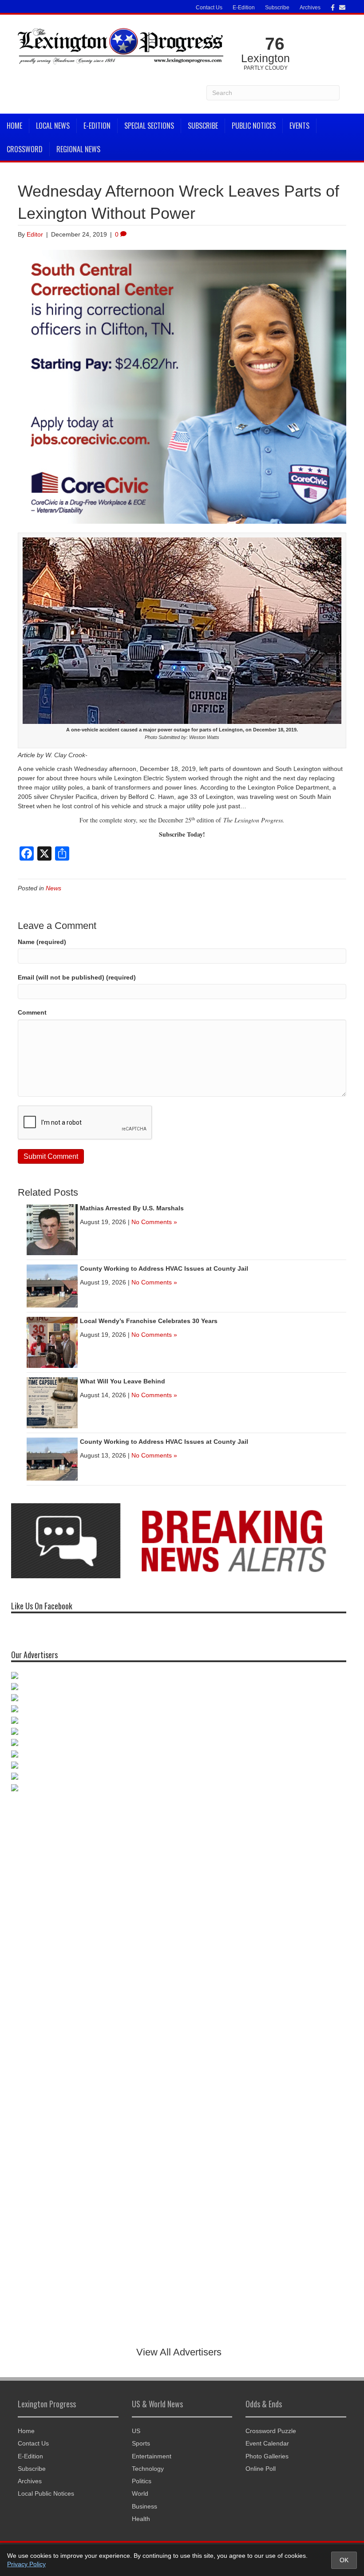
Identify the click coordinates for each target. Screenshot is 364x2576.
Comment (32, 1012)
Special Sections (149, 126)
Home (14, 126)
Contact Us (209, 8)
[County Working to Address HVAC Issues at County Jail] (52, 1285)
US (136, 2431)
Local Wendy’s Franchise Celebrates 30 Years (149, 1321)
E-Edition (244, 8)
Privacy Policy (26, 2564)
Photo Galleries (267, 2456)
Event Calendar (267, 2443)
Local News (53, 126)
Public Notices (254, 126)
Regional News (78, 149)
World (140, 2493)
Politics (142, 2481)
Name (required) (42, 942)
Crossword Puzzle (271, 2431)
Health (141, 2519)
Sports (141, 2443)
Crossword (25, 149)
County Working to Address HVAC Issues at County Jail (164, 1268)
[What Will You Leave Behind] (52, 1402)
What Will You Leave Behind (123, 1381)
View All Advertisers (179, 2352)
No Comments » (154, 1222)
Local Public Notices (46, 2493)
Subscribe (277, 8)
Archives (310, 8)
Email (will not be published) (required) (77, 977)
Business (144, 2506)
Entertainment (152, 2456)
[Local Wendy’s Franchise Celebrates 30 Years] (52, 1342)
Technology (148, 2469)
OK (344, 2560)
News (53, 888)
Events (299, 126)
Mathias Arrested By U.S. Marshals (132, 1208)
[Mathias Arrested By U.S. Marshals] (52, 1229)
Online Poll (261, 2469)
